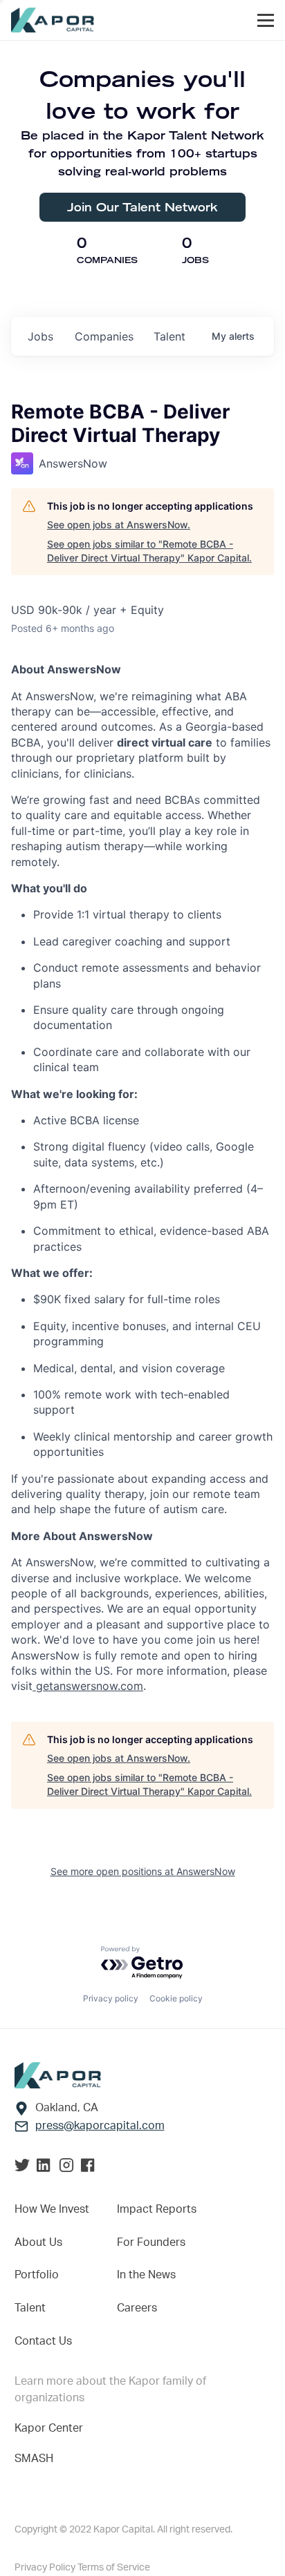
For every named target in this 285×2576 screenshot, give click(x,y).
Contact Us (43, 2341)
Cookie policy (176, 1998)
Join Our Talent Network (142, 207)
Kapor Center (49, 2428)
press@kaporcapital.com (100, 2126)
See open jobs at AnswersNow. (119, 525)
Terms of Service (114, 2568)
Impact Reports (157, 2209)
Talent (30, 2308)
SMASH (34, 2459)
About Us (38, 2242)
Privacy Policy (46, 2568)
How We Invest (52, 2209)
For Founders (151, 2242)
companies (104, 336)
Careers (137, 2308)
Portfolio (37, 2275)
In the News (146, 2275)
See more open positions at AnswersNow (143, 1871)
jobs (40, 336)
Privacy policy (111, 1998)
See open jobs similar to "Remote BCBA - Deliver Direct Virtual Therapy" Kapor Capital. (149, 551)
